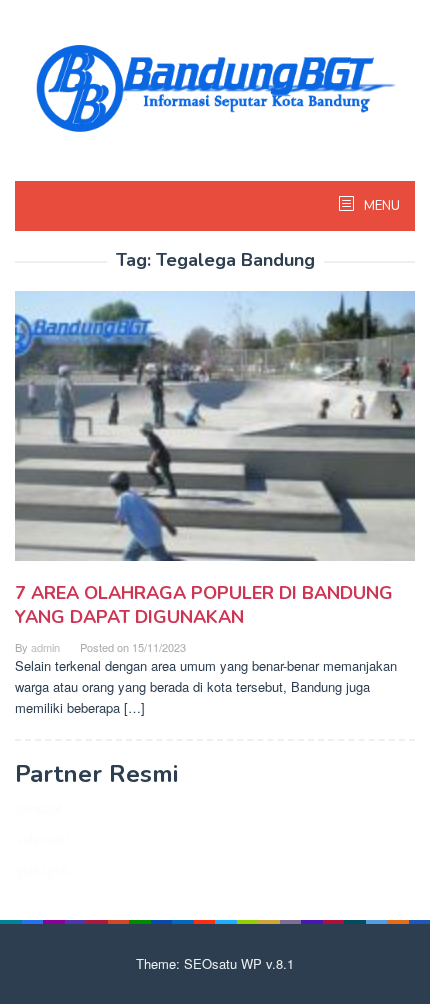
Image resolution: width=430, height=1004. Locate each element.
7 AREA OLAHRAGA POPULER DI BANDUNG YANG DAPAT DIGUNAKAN (204, 605)
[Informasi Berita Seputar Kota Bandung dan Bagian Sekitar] (215, 85)
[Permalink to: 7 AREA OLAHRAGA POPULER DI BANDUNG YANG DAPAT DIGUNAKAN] (215, 433)
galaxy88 (41, 868)
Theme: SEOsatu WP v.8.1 (215, 963)
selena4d (41, 837)
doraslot (38, 806)
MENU (380, 206)
